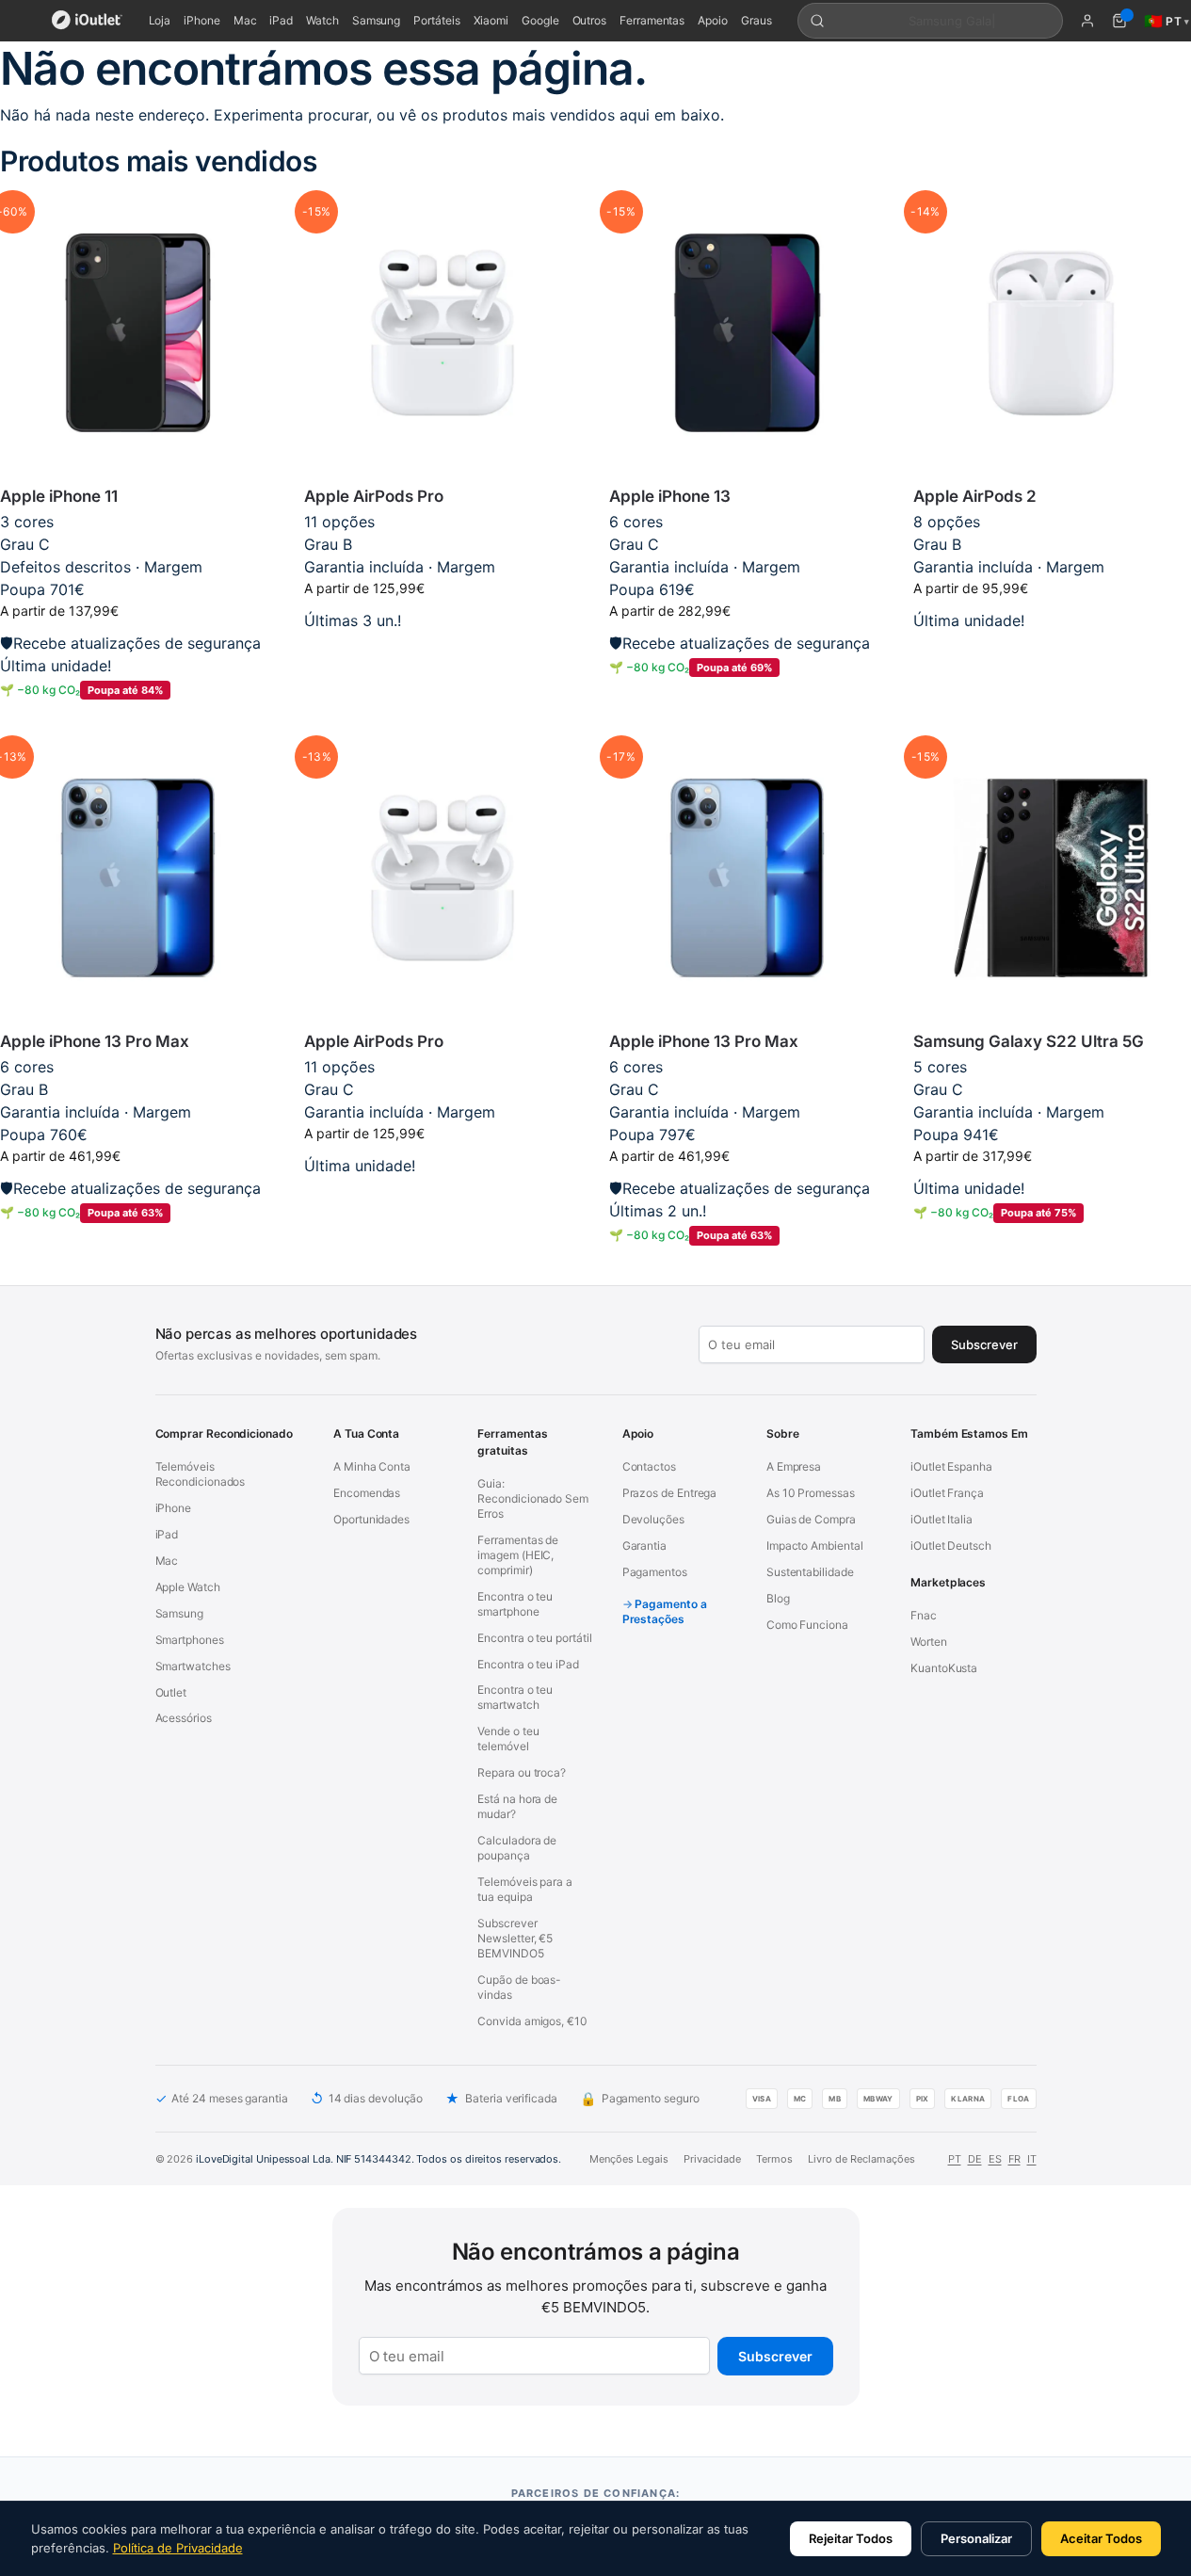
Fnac (924, 1615)
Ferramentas (652, 20)
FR (1014, 2159)
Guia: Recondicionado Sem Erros (533, 1498)
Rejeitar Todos (851, 2538)
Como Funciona (807, 1625)
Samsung (376, 20)
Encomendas (367, 1493)
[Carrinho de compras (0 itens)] (1119, 21)
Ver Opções (138, 721)
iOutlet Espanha (951, 1466)
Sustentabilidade (810, 1572)
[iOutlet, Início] (87, 21)
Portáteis (436, 20)
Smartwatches (193, 1666)
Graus (756, 20)
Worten (929, 1642)
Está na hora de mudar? (517, 1806)
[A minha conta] (1087, 21)
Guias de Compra (811, 1519)
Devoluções (653, 1519)
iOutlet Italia (942, 1519)
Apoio (713, 20)
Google (540, 20)
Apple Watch (188, 1587)
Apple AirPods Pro (374, 496)
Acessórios (184, 1718)
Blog (778, 1598)
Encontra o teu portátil (534, 1638)
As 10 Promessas (811, 1493)
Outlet (171, 1692)
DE (975, 2159)
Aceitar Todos (1101, 2538)
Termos (774, 2159)
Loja (160, 20)
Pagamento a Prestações (665, 1611)
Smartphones (190, 1640)
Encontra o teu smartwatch (515, 1697)
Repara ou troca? (522, 1772)
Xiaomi (491, 20)
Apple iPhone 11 (59, 496)
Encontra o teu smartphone (515, 1604)
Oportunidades (371, 1519)
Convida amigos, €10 (532, 2021)
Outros (590, 20)
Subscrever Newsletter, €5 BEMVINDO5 (515, 1938)
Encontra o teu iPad (528, 1664)
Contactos (649, 1466)
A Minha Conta (372, 1466)
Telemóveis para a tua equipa (525, 1889)
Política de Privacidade (178, 2548)
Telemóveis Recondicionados (201, 1474)
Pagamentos (655, 1572)
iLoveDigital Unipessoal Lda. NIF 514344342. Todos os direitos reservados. (378, 2159)
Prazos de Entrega (670, 1493)
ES (995, 2159)
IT (1032, 2159)
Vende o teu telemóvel (508, 1739)
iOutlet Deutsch (951, 1546)
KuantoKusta (944, 1668)
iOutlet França (947, 1493)
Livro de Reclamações (861, 2159)
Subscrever (775, 2356)
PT (955, 2159)
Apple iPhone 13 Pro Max (95, 1041)
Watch (322, 20)
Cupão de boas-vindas (519, 1987)
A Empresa (794, 1466)
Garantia (644, 1546)
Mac (245, 20)
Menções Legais (629, 2159)
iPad (281, 20)
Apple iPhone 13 (670, 496)
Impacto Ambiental (815, 1546)
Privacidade (712, 2159)
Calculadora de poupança (517, 1848)
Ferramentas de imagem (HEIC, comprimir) (518, 1555)
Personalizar (976, 2538)
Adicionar (443, 650)
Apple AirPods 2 (975, 496)
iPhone (202, 20)
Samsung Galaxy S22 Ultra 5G (1029, 1041)
